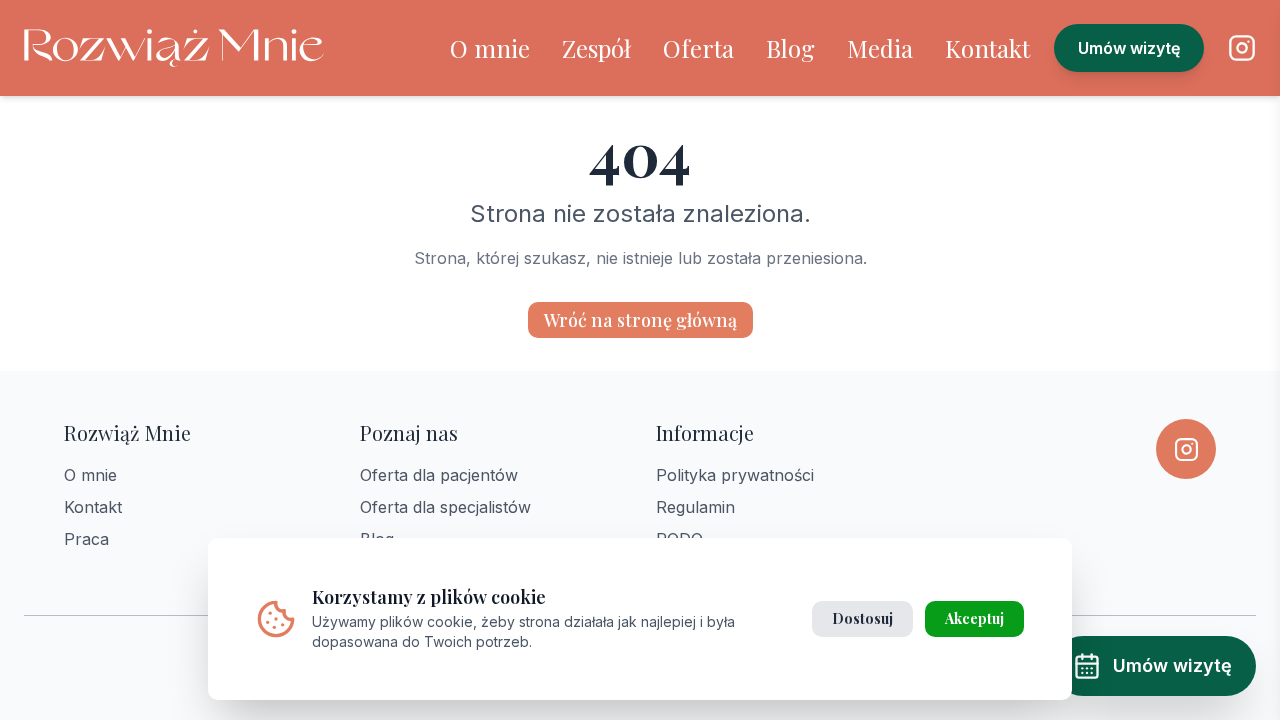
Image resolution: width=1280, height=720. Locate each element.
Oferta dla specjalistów (445, 507)
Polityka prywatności (735, 475)
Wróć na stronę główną (640, 320)
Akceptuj (974, 618)
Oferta (698, 48)
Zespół (596, 48)
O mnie (490, 48)
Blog (790, 48)
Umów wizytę (1129, 48)
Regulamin (695, 507)
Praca (86, 539)
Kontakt (987, 48)
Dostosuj (862, 618)
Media (880, 48)
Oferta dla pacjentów (439, 475)
